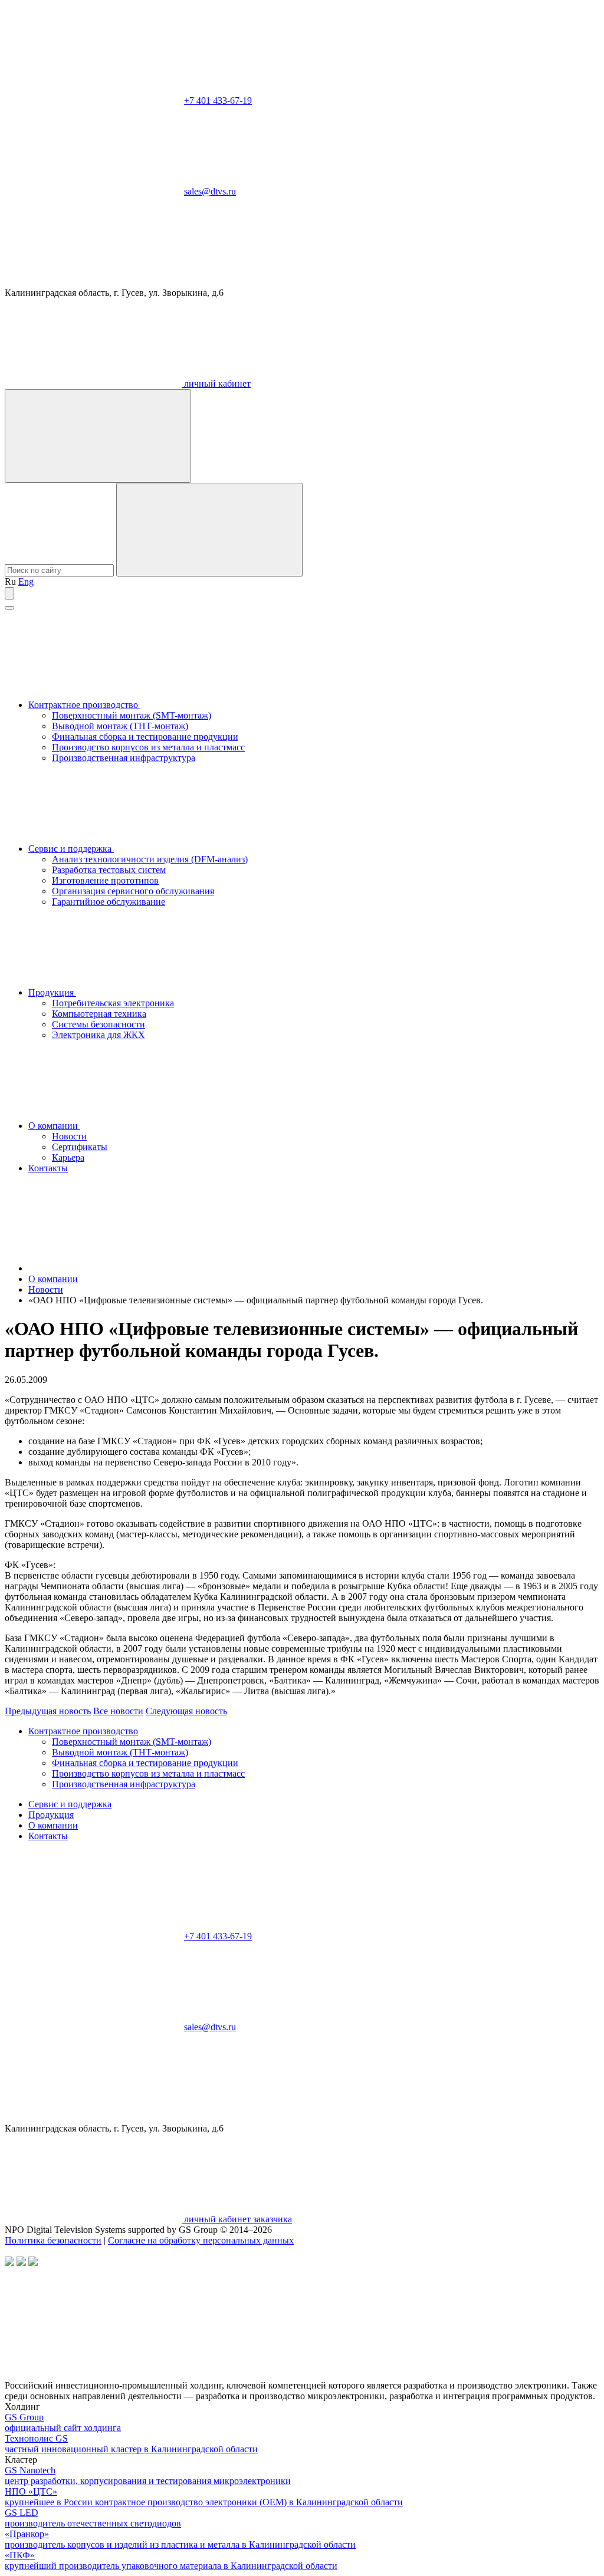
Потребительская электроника (113, 1003)
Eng (26, 582)
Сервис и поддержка (71, 849)
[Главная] (117, 1268)
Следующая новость (186, 1711)
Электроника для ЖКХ (99, 1035)
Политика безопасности (53, 2240)
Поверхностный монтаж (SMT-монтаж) (132, 715)
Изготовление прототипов (105, 880)
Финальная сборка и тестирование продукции (145, 737)
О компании (54, 1126)
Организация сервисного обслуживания (133, 891)
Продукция (52, 992)
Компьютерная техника (99, 1014)
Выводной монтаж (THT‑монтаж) (120, 726)
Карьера (68, 1157)
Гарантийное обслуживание (109, 902)
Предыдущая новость (48, 1711)
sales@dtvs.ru (210, 191)
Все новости (118, 1711)
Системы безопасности (99, 1024)
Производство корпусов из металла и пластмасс (148, 747)
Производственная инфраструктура (124, 758)
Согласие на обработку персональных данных (201, 2240)
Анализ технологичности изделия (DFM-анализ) (150, 859)
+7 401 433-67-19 (218, 101)
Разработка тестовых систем (109, 870)
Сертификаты (80, 1147)
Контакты (48, 1168)
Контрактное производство (84, 705)
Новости (69, 1136)
